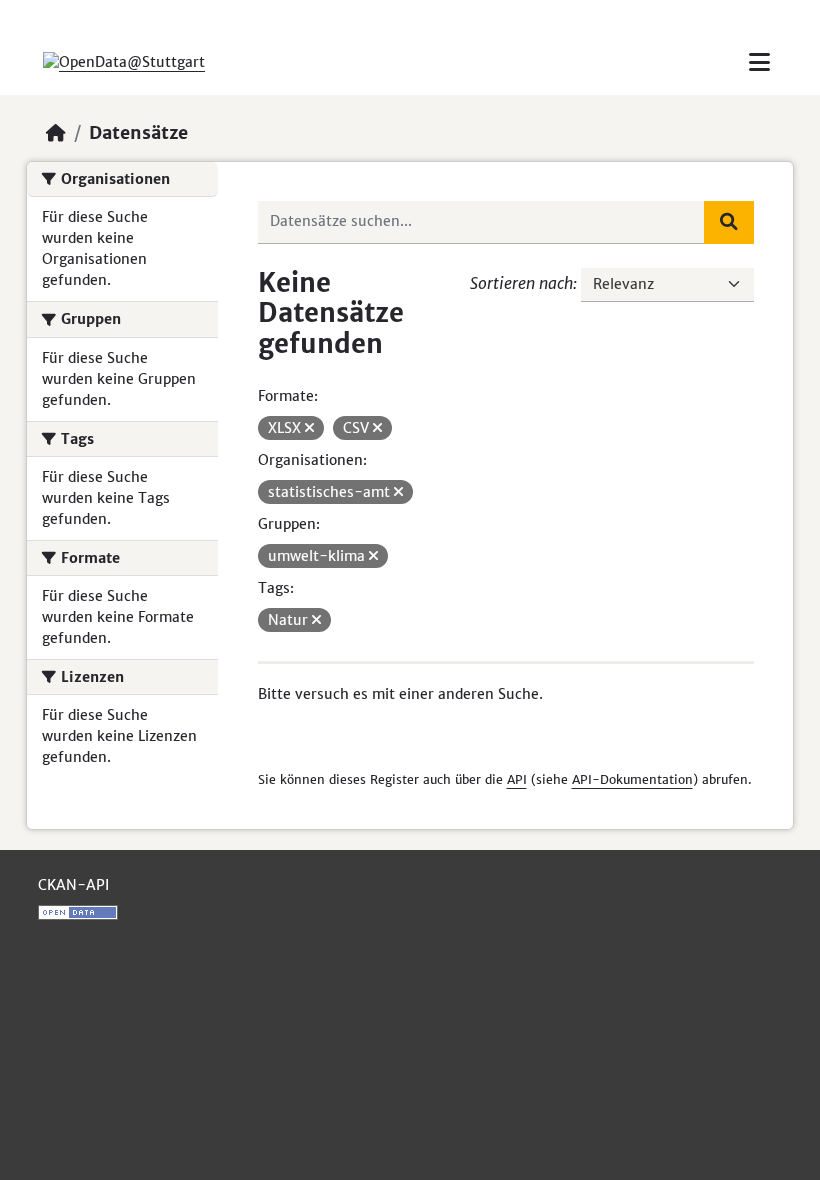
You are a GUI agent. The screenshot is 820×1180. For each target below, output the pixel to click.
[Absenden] (729, 222)
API (517, 779)
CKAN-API (73, 885)
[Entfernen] (309, 428)
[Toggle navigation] (759, 62)
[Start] (56, 133)
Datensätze (138, 133)
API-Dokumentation (632, 779)
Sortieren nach (521, 283)
